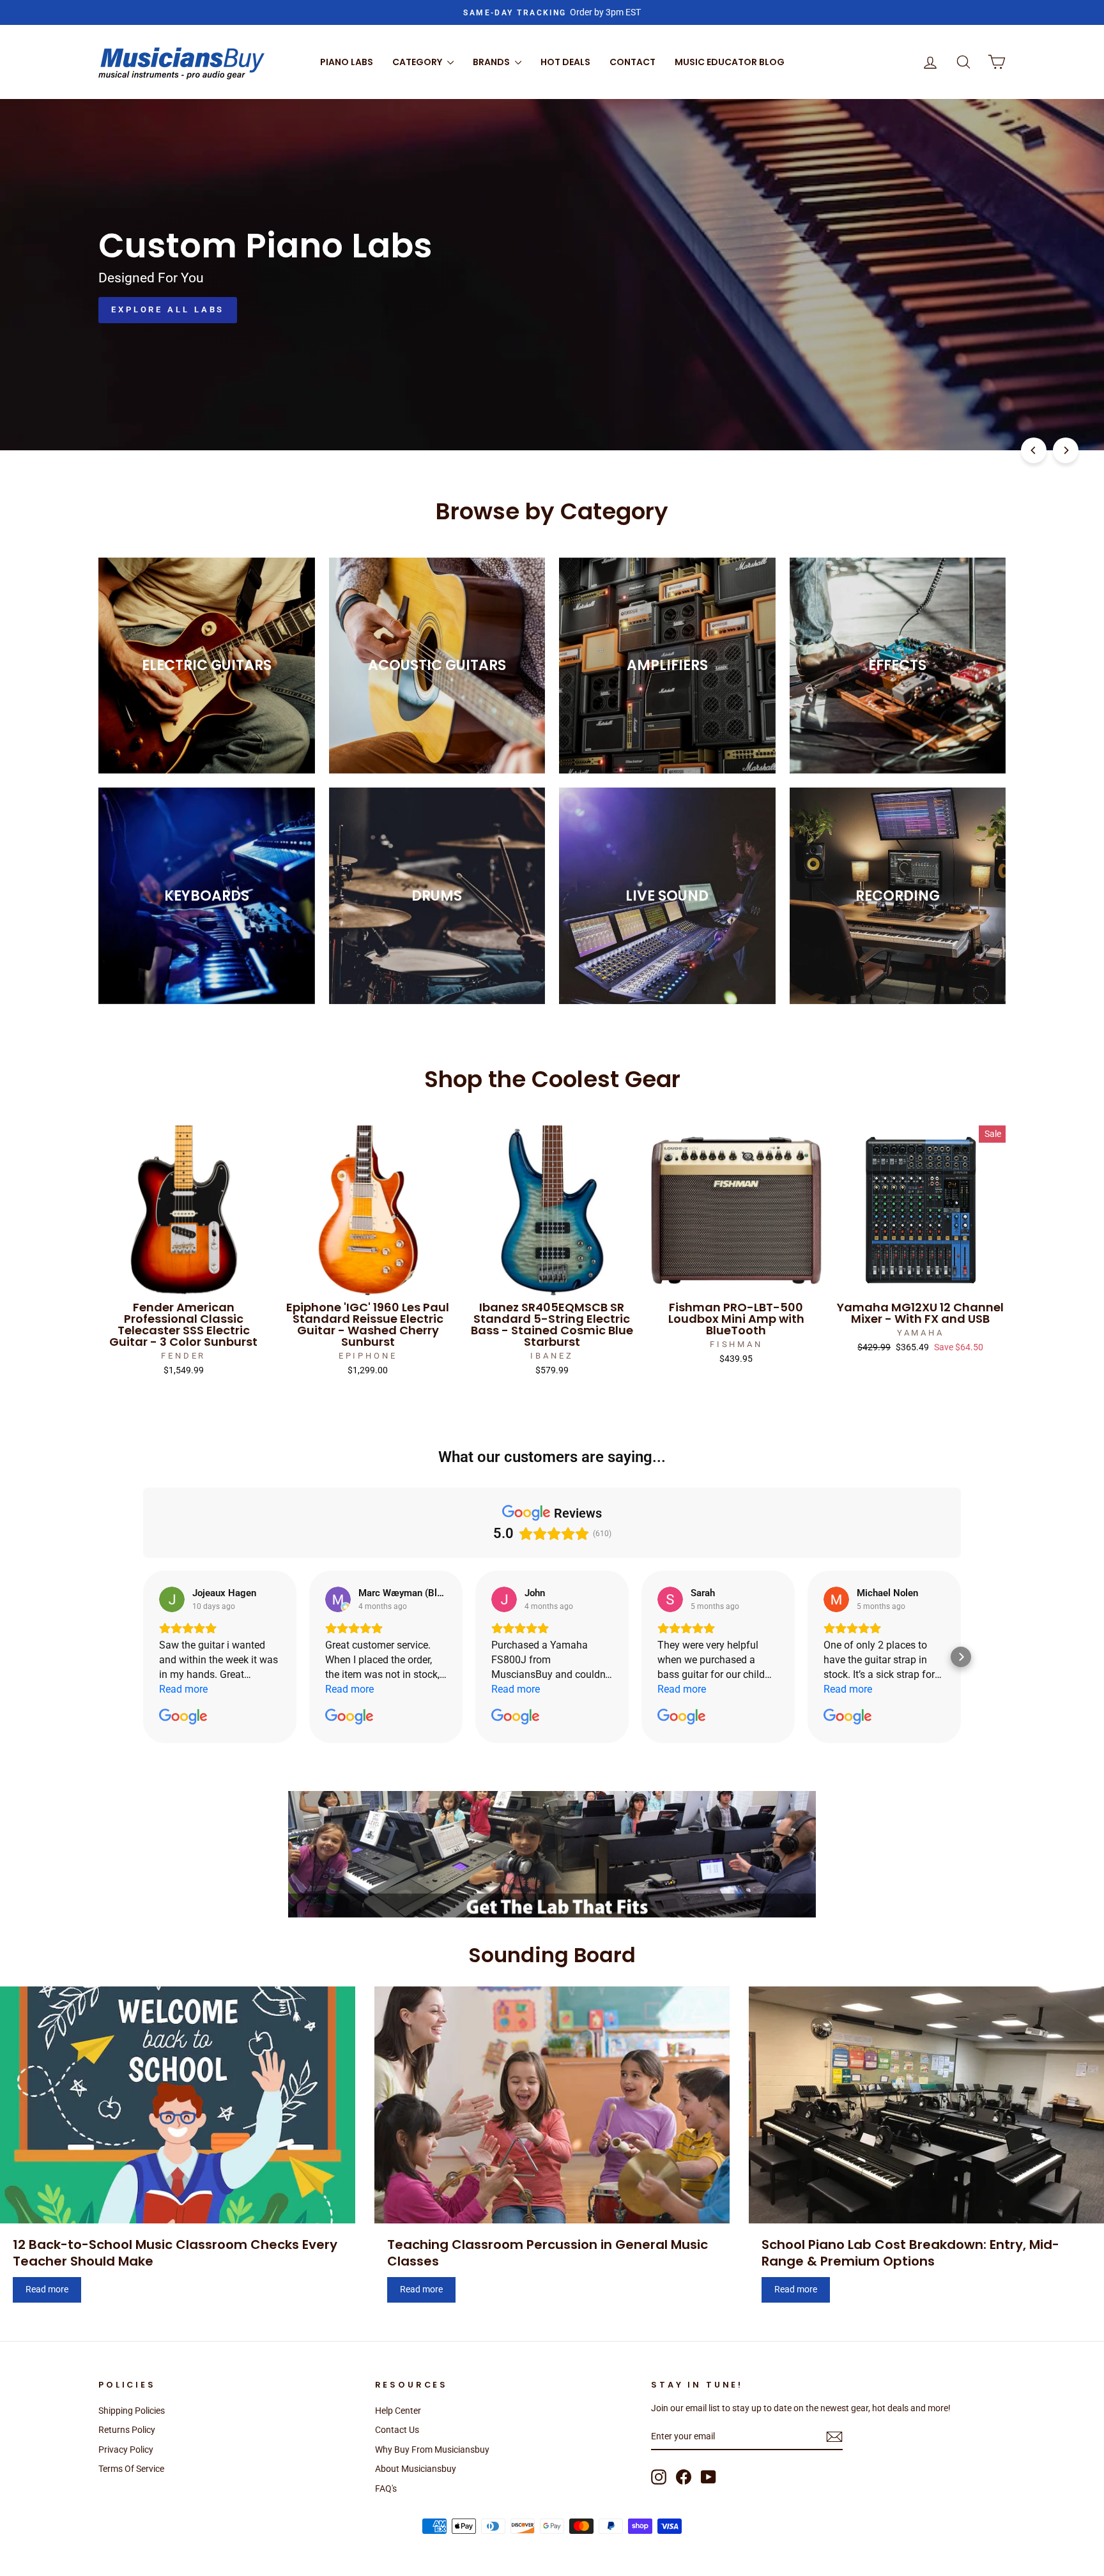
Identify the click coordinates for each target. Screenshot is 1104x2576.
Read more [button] (183, 1689)
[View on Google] (172, 1599)
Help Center (398, 2411)
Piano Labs (347, 62)
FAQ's (386, 2488)
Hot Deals (565, 62)
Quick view (183, 1281)
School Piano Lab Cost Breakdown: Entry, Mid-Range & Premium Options (910, 2253)
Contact (632, 62)
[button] (143, 1657)
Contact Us (397, 2430)
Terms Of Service (131, 2469)
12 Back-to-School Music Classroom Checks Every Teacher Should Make (175, 2253)
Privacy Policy (126, 2450)
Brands (492, 62)
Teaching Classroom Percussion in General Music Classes (548, 2253)
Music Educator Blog (730, 62)
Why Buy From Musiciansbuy (432, 2450)
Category (418, 62)
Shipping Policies (132, 2411)
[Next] (1066, 450)
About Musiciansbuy (416, 2469)
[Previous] (1034, 450)
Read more (47, 2289)
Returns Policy (127, 2430)
